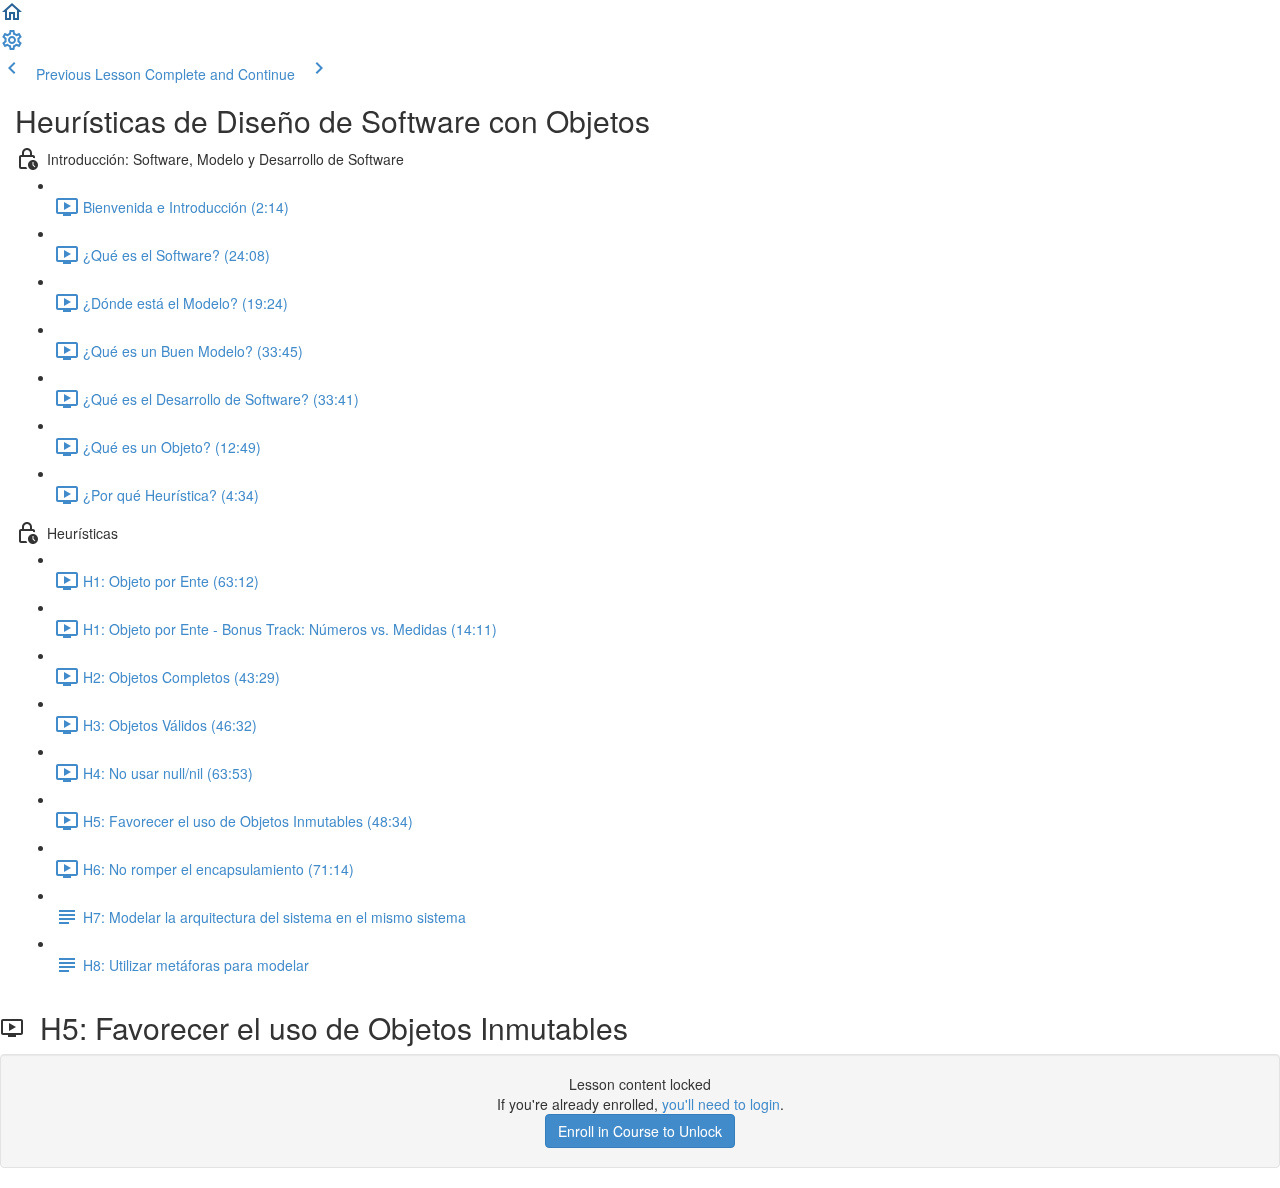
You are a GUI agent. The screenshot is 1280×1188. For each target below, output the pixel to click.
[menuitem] (12, 46)
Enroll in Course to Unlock (640, 1131)
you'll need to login (721, 1104)
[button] (12, 18)
